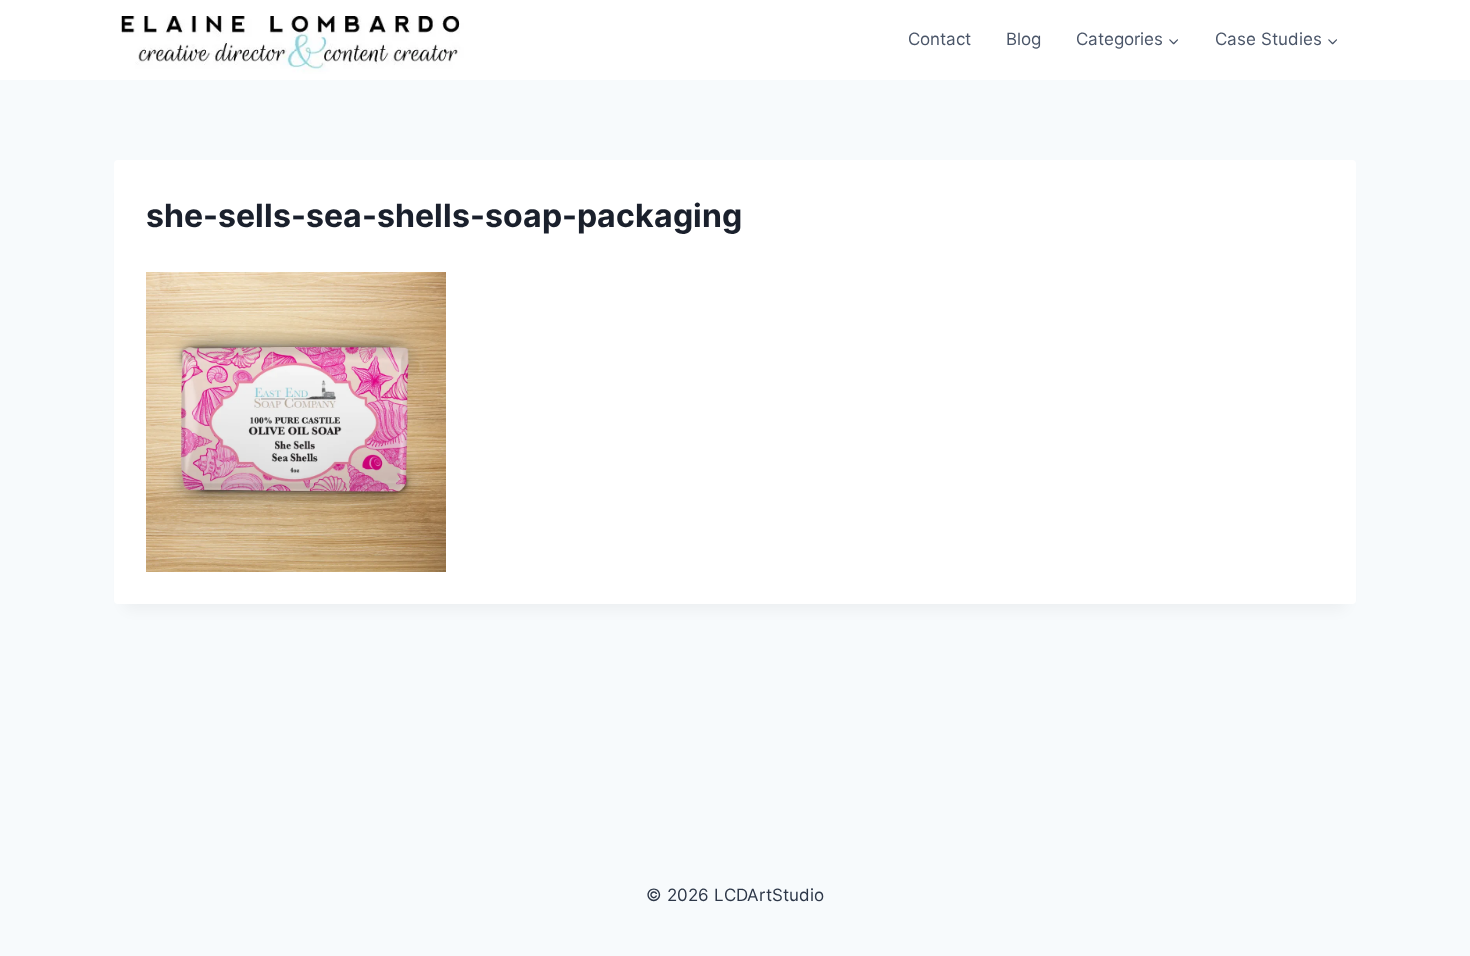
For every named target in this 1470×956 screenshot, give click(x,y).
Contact (939, 39)
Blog (1023, 39)
